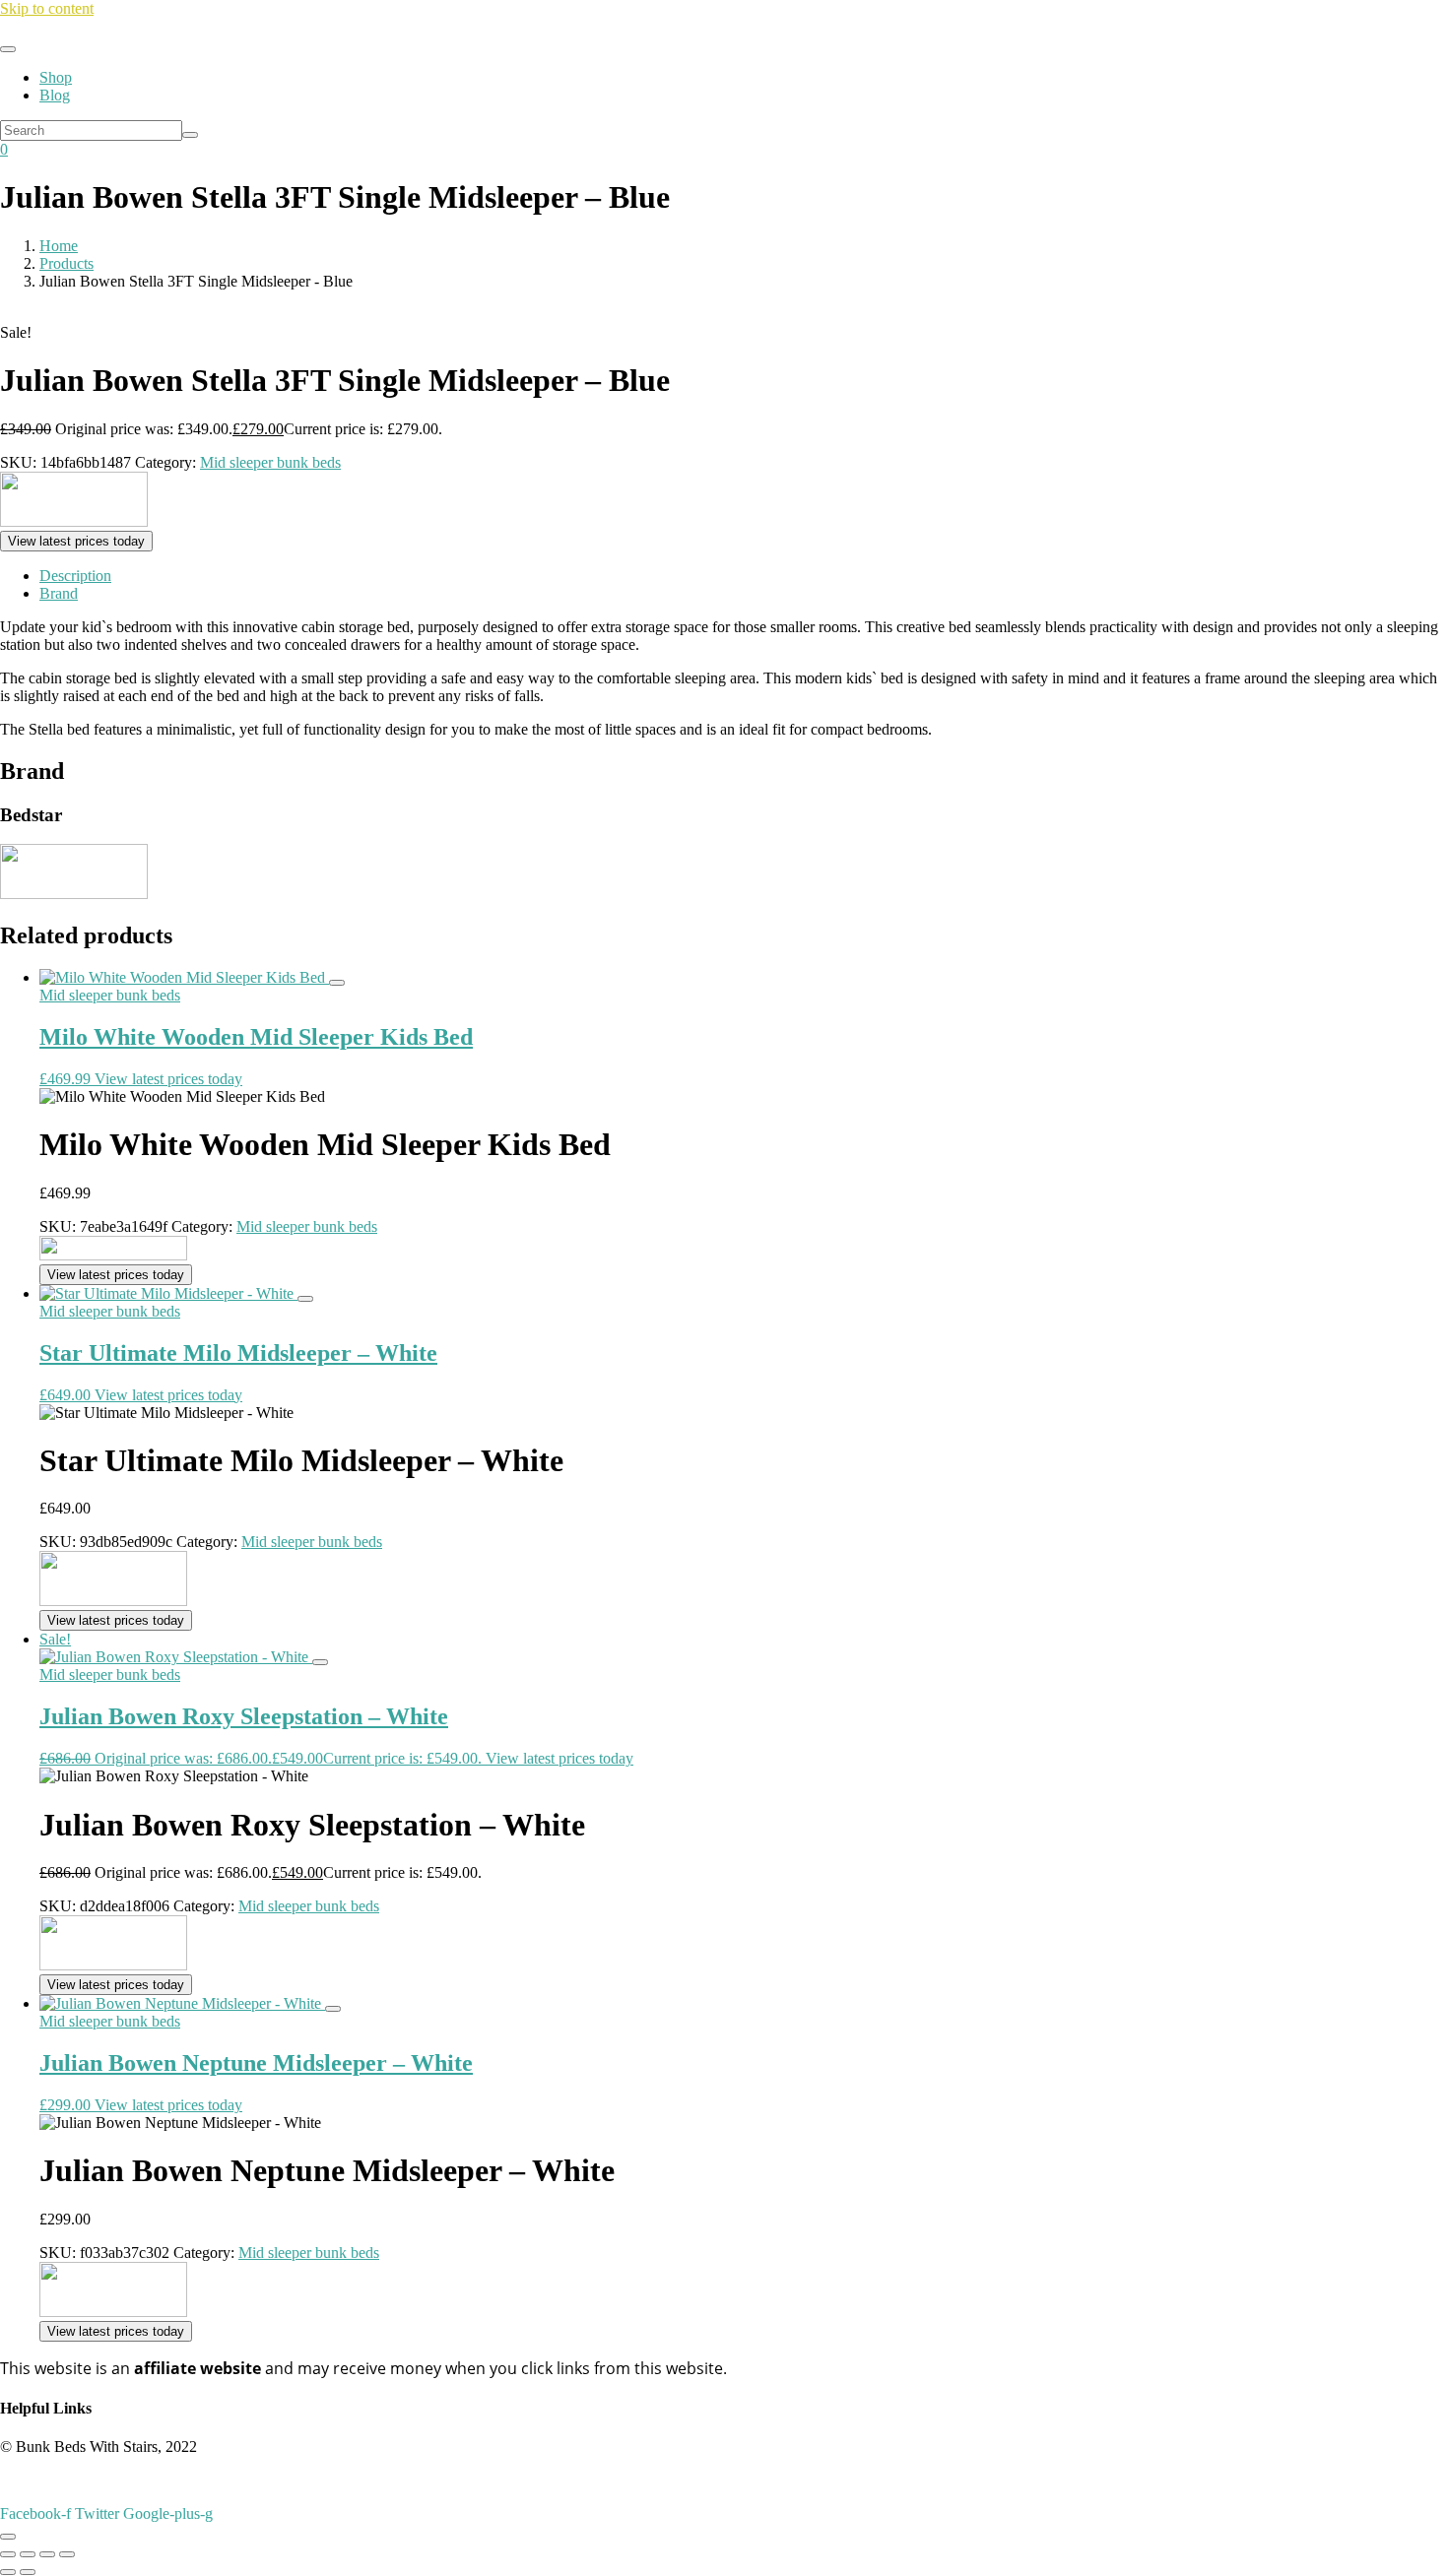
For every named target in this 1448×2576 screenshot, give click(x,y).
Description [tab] (75, 576)
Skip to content (47, 8)
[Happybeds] (113, 1255)
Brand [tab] (59, 593)
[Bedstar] (74, 521)
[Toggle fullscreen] (28, 2554)
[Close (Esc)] (67, 2554)
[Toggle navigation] (8, 49)
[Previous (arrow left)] (8, 2572)
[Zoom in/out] (8, 2554)
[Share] (47, 2554)
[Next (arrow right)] (28, 2572)
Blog (55, 95)
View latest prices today (76, 541)
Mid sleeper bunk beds (270, 462)
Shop (56, 77)
